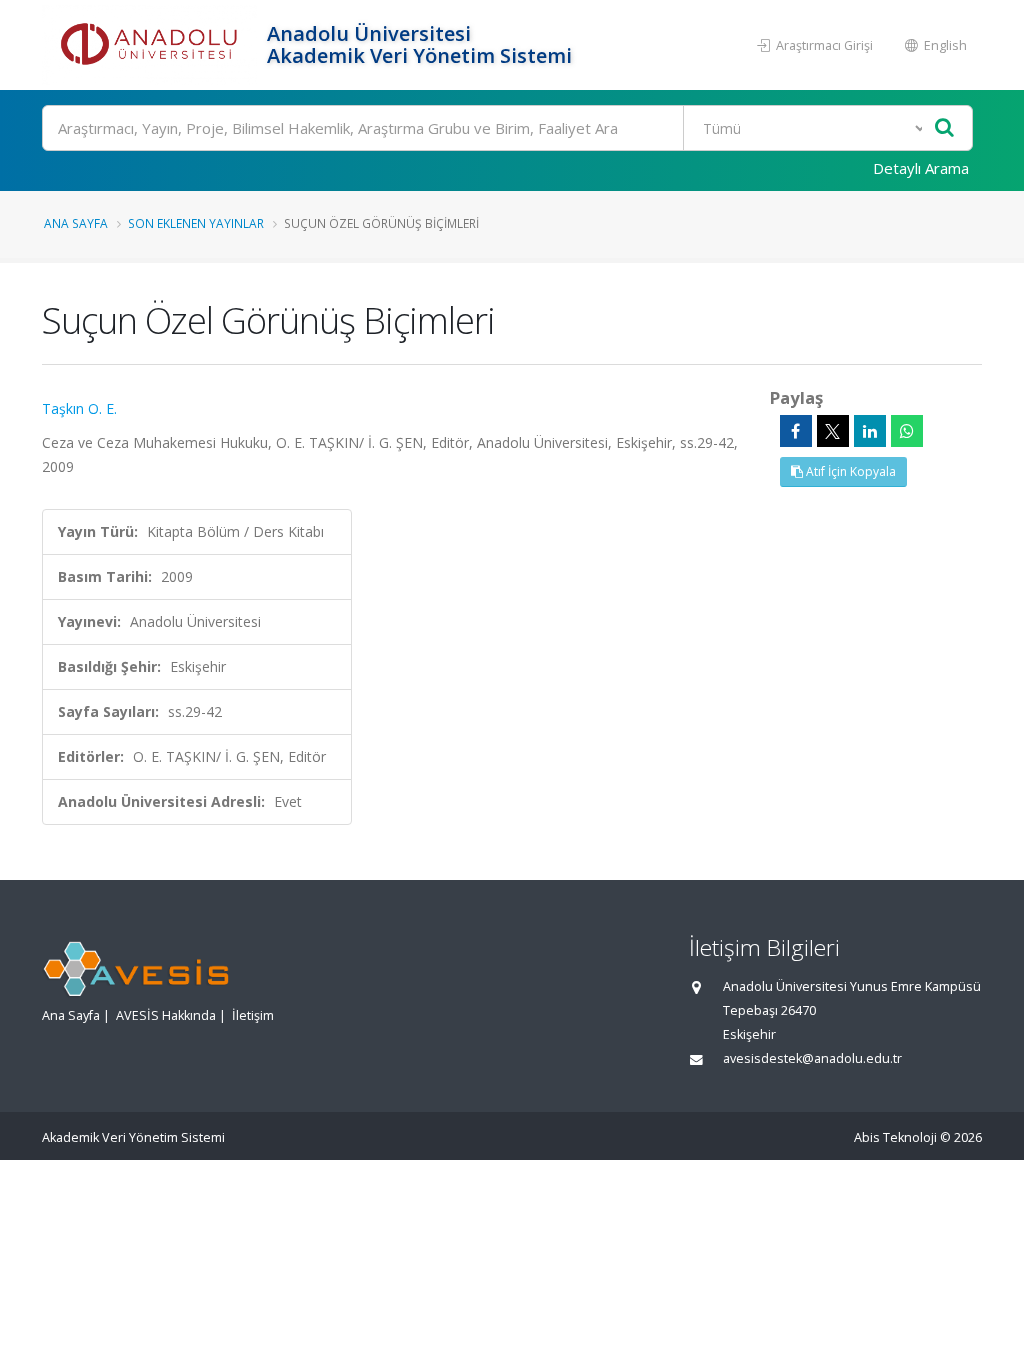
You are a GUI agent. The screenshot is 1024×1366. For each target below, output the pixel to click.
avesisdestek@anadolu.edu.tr (812, 1058)
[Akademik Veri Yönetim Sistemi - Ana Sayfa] (152, 45)
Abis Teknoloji (895, 1137)
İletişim (253, 1015)
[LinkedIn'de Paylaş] (870, 431)
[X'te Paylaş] (833, 431)
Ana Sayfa (76, 223)
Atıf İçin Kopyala (849, 471)
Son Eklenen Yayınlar (196, 223)
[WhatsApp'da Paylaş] (907, 431)
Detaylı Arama (921, 168)
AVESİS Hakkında (166, 1015)
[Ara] (944, 128)
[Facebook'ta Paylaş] (796, 431)
